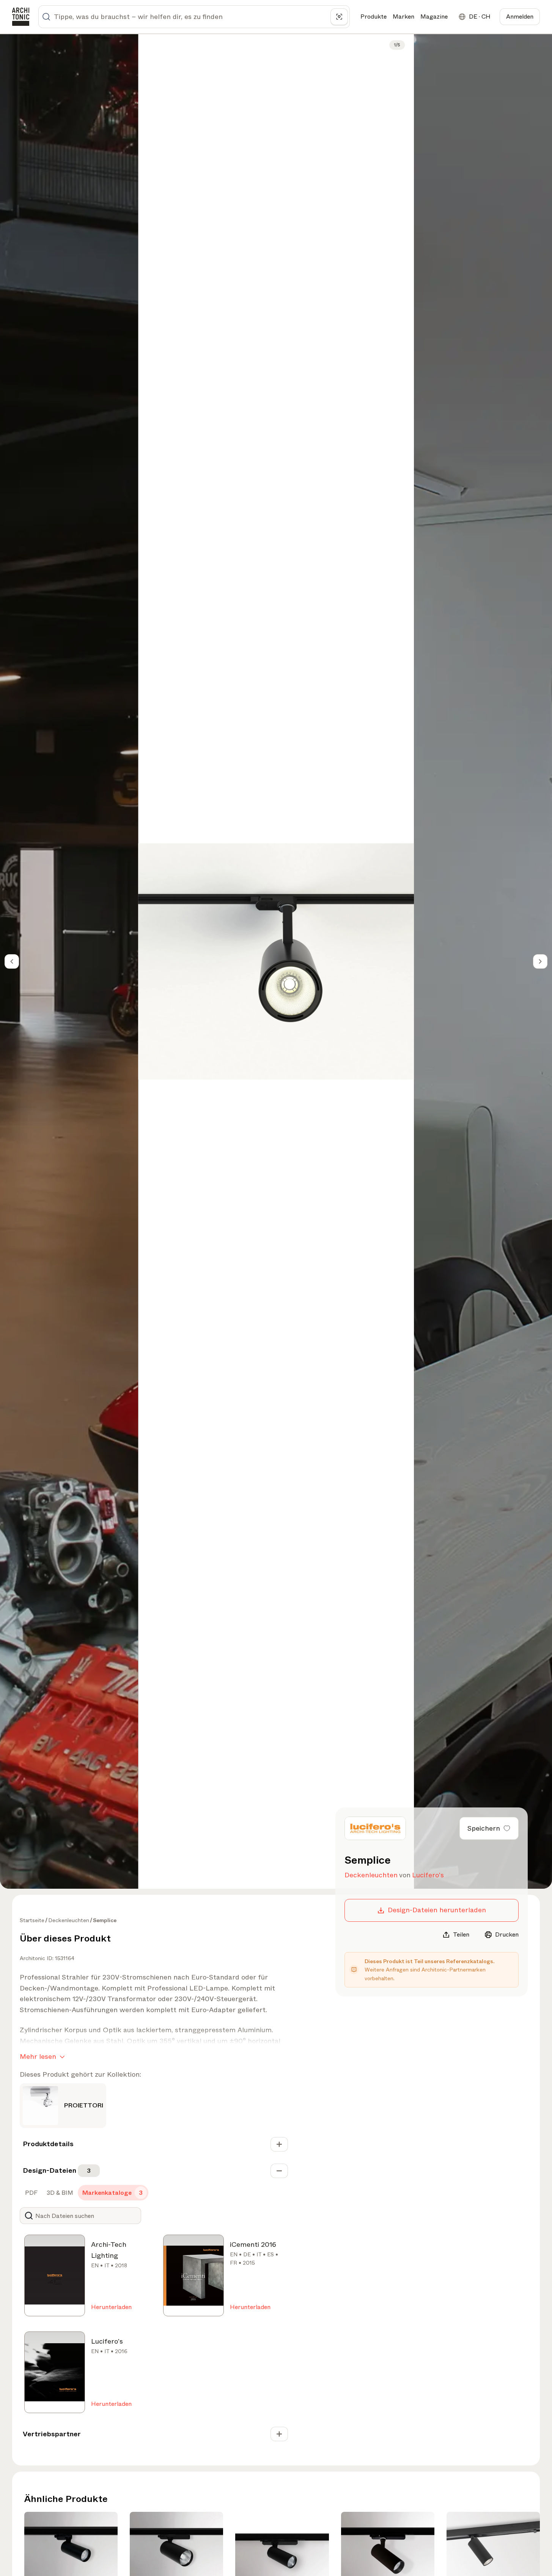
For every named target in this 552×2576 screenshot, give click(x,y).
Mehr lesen (38, 2057)
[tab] (31, 2193)
